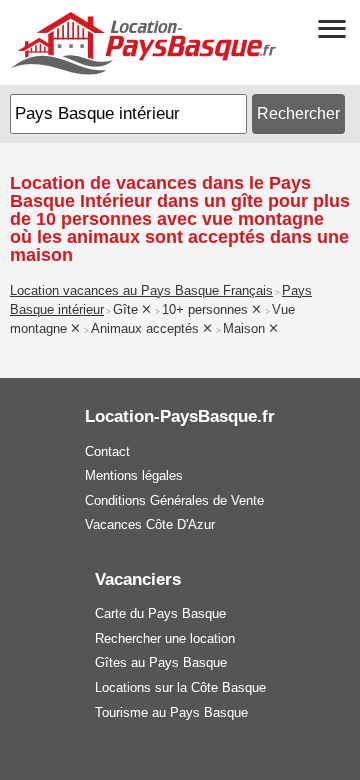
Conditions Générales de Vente (174, 500)
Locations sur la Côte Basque (180, 687)
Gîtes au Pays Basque (161, 662)
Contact (107, 451)
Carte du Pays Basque (160, 613)
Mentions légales (134, 475)
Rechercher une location (165, 638)
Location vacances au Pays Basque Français (141, 291)
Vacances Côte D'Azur (150, 524)
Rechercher (298, 113)
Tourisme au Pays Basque (171, 712)
